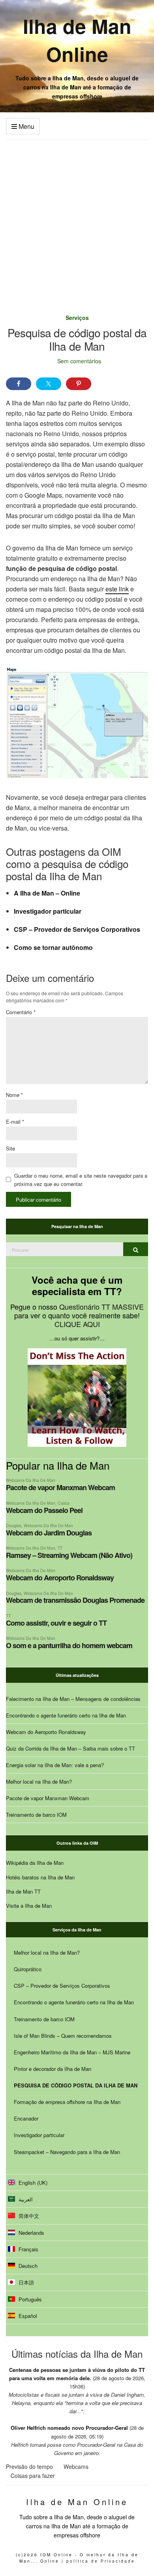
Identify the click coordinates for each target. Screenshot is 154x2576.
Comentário (21, 1012)
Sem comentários (79, 361)
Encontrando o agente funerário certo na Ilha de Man (66, 1715)
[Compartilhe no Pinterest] (79, 384)
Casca (64, 1503)
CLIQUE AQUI (77, 1324)
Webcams (76, 2466)
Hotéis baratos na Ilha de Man (40, 1877)
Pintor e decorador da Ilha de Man (53, 2069)
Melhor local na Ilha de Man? (39, 1781)
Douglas (14, 1525)
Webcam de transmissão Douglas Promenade (75, 1600)
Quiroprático (28, 1969)
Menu (26, 126)
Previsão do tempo (29, 2466)
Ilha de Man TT (23, 1891)
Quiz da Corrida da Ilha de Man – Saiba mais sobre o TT (70, 1748)
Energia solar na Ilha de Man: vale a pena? (55, 1765)
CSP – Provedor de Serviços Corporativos (77, 929)
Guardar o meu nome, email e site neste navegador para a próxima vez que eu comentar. (81, 1180)
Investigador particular (48, 911)
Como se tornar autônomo (53, 947)
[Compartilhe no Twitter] (49, 384)
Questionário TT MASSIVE (101, 1307)
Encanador (26, 2118)
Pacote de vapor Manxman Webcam (60, 1487)
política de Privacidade (101, 2561)
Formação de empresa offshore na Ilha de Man (67, 2102)
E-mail (15, 1122)
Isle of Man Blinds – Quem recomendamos (63, 2036)
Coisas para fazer (33, 2476)
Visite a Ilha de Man (29, 1906)
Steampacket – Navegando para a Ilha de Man (67, 2152)
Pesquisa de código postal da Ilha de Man (76, 2085)
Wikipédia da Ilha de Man (35, 1863)
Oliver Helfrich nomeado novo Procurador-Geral (69, 2428)
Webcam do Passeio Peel (44, 1510)
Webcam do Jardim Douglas (49, 1533)
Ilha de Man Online (77, 40)
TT (60, 1548)
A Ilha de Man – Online (47, 893)
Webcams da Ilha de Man (31, 1480)
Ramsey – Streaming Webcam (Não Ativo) (69, 1555)
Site (10, 1148)
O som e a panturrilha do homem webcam (69, 1645)
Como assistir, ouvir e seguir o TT (56, 1623)
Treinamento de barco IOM (36, 1815)
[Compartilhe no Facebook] (19, 384)
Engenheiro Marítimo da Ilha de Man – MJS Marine (72, 2052)
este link (117, 589)
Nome (14, 1095)
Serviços (77, 318)
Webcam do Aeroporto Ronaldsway (60, 1578)
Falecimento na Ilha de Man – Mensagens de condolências (73, 1699)
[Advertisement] (77, 221)
